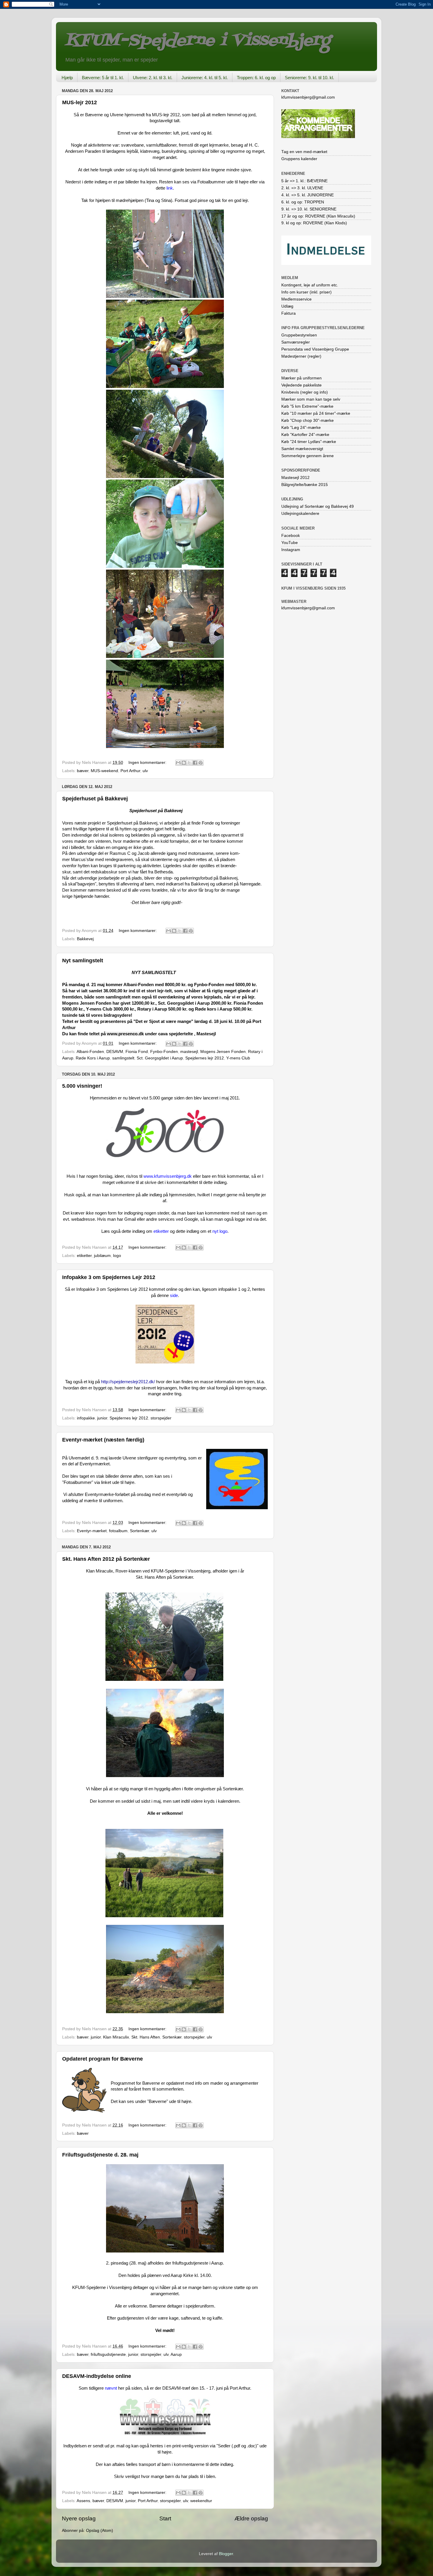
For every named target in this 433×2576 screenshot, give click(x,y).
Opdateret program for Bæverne (103, 2059)
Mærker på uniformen (301, 378)
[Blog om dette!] (184, 763)
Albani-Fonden (90, 1052)
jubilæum (102, 1256)
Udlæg (287, 306)
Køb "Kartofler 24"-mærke (305, 435)
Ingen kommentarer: (148, 763)
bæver (83, 771)
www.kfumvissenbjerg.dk (168, 1176)
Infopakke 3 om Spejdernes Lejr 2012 (109, 1277)
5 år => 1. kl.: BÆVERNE (304, 181)
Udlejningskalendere (300, 514)
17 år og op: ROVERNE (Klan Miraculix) (318, 216)
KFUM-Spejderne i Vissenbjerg (198, 41)
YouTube (290, 543)
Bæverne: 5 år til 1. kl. (103, 78)
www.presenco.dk (125, 1034)
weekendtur (201, 2501)
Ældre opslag (251, 2518)
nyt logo (220, 1231)
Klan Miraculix (116, 2037)
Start (165, 2518)
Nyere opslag (79, 2518)
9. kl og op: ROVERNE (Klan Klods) (314, 223)
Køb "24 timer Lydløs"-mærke (309, 442)
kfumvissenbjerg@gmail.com (308, 97)
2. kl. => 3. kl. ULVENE (302, 188)
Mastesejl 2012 (295, 478)
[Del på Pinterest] (201, 763)
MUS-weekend (104, 771)
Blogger (226, 2554)
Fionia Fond (137, 1052)
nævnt (111, 2388)
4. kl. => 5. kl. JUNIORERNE (308, 195)
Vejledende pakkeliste (301, 385)
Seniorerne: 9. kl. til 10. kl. (309, 78)
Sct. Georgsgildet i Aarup (160, 1058)
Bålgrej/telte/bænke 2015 (305, 485)
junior (102, 1418)
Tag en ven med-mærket (304, 152)
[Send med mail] (178, 763)
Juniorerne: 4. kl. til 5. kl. (205, 78)
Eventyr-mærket (92, 1531)
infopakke (86, 1418)
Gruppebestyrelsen (299, 335)
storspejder (161, 1418)
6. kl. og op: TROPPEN (303, 202)
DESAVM (115, 1052)
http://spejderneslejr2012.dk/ (128, 1382)
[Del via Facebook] (195, 763)
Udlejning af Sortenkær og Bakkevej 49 (318, 506)
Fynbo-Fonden (164, 1052)
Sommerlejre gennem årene (308, 456)
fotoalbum (118, 1531)
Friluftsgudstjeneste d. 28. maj (100, 2155)
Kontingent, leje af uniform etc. (310, 285)
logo (117, 1256)
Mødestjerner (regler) (301, 356)
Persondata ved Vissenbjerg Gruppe (315, 349)
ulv (145, 771)
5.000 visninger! (82, 1086)
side (174, 1296)
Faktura (289, 313)
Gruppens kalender (299, 159)
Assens (83, 2501)
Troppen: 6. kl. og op (256, 78)
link (170, 188)
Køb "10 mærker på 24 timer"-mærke (316, 413)
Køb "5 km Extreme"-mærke (307, 406)
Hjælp (67, 78)
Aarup (176, 2354)
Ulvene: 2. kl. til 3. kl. (153, 78)
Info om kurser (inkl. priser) (306, 292)
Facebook (291, 536)
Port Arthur (130, 771)
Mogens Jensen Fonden (223, 1052)
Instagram (291, 550)
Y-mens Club (238, 1058)
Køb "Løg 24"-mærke (301, 428)
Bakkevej (85, 939)
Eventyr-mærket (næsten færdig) (103, 1440)
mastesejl (189, 1052)
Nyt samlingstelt (83, 961)
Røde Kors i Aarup (93, 1058)
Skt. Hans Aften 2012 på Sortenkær (106, 1559)
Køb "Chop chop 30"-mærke (308, 421)
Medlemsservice (296, 299)
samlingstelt (123, 1058)
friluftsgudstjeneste (108, 2354)
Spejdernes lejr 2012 (205, 1058)
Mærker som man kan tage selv (311, 399)
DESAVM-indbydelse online (97, 2376)
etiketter (161, 1231)
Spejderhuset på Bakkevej (95, 799)
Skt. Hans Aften (146, 2037)
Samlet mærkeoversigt (302, 449)
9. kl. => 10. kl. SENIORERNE (309, 209)
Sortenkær (139, 1531)
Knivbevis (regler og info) (305, 392)
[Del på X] (189, 763)
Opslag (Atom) (100, 2531)
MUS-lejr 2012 (80, 102)
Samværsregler (296, 342)
